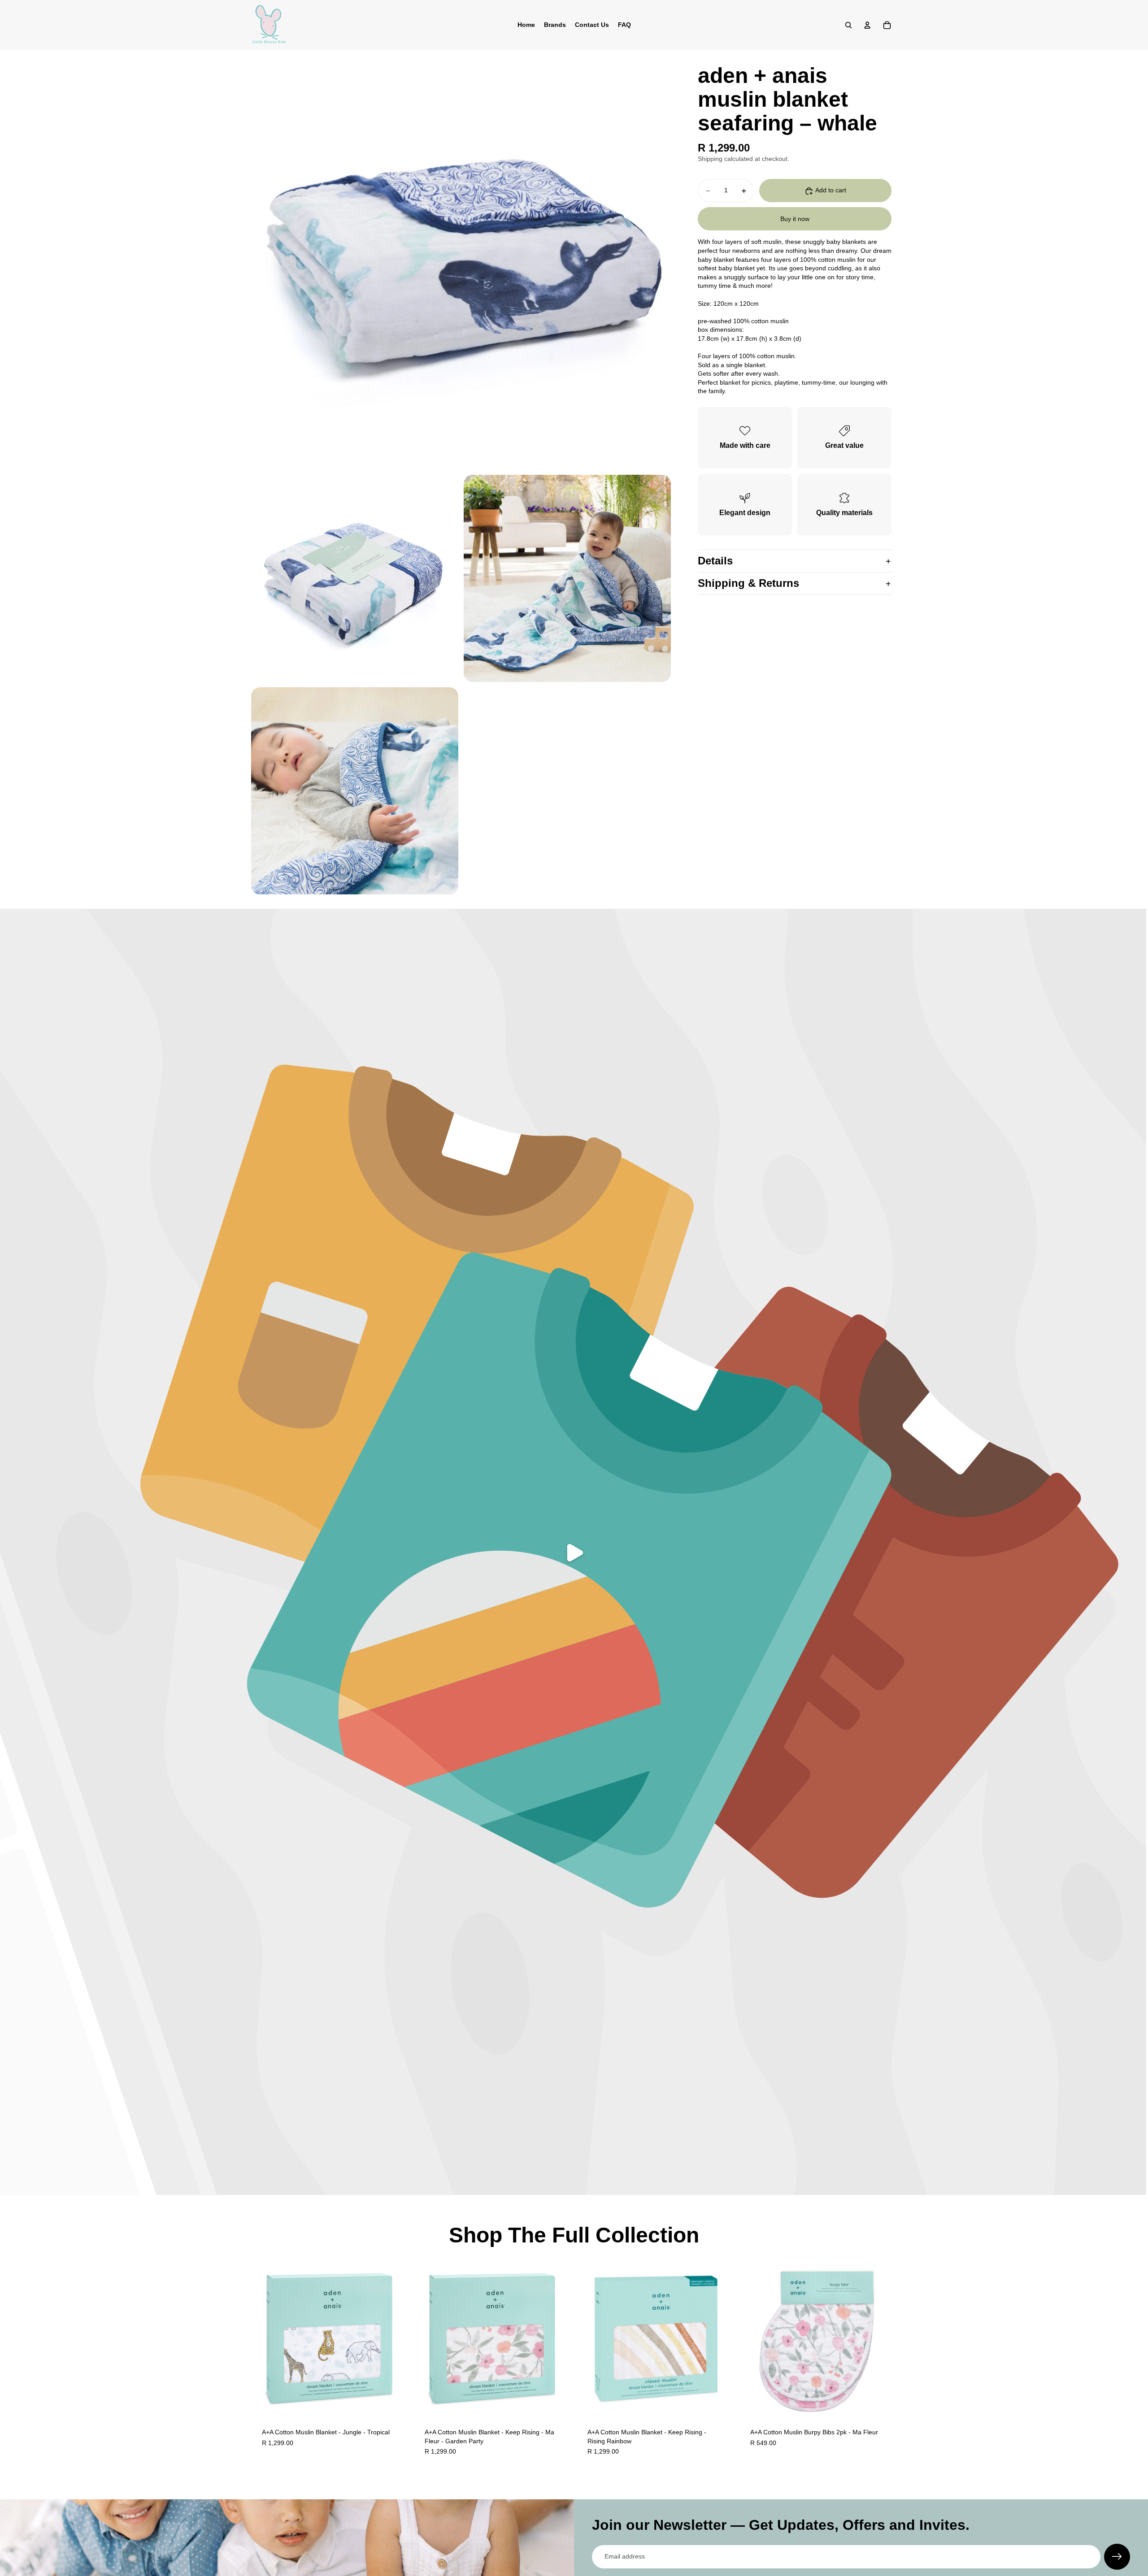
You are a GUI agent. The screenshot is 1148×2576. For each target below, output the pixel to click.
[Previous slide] (265, 2339)
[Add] (395, 2403)
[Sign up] (1117, 2557)
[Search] (848, 25)
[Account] (867, 25)
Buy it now (795, 219)
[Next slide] (395, 2339)
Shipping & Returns (748, 583)
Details (715, 561)
